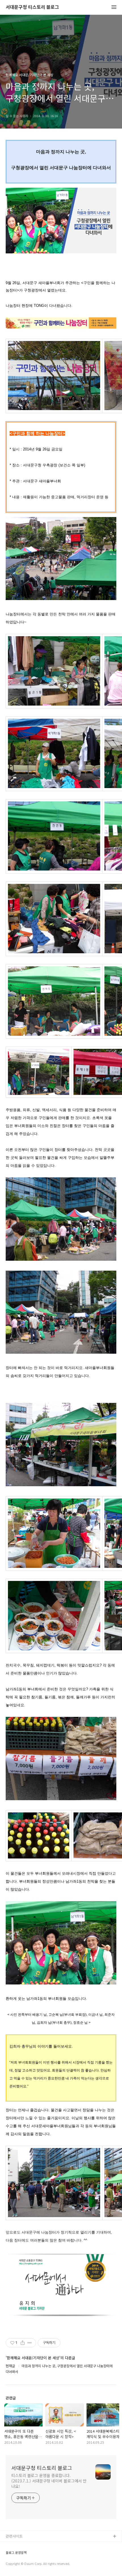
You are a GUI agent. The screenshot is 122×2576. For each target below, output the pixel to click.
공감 (9, 2555)
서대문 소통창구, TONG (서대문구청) (35, 2546)
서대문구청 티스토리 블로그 (32, 7)
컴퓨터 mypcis (18, 2564)
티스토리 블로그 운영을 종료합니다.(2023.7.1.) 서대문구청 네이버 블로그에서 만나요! (49, 2481)
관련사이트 (14, 2536)
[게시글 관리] (30, 2343)
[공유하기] (23, 2343)
